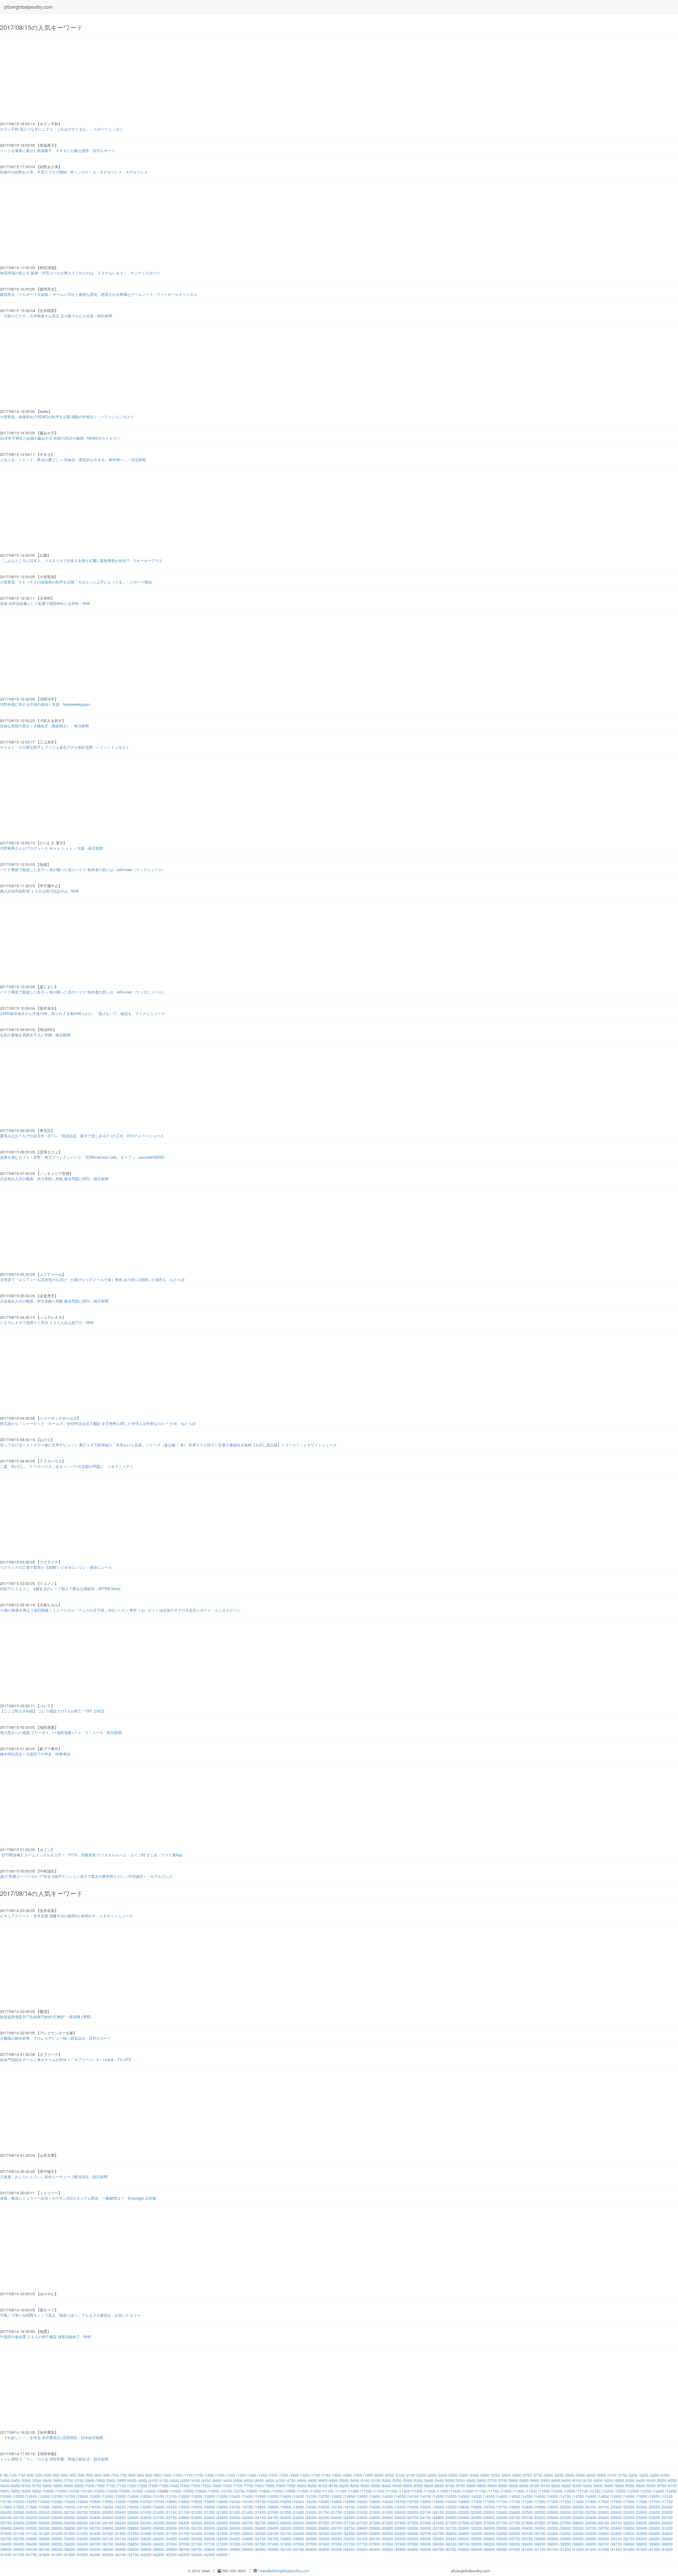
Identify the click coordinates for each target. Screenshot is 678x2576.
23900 (210, 2517)
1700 (316, 2475)
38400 (528, 2544)
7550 (207, 2486)
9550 (630, 2486)
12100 (583, 2491)
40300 (337, 2549)
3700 (69, 2480)
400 (65, 2475)
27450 (439, 2523)
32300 (324, 2533)
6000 (556, 2480)
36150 (629, 2539)
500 (82, 2475)
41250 (578, 2549)
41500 (642, 2549)
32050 (261, 2533)
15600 (121, 2502)
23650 (146, 2517)
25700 (667, 2517)
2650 (517, 2475)
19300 (388, 2507)
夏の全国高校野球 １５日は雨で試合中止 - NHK (39, 891)
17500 (604, 2502)
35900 (566, 2539)
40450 (375, 2549)
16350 (311, 2502)
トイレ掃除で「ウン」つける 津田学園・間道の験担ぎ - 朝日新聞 (54, 2459)
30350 (502, 2528)
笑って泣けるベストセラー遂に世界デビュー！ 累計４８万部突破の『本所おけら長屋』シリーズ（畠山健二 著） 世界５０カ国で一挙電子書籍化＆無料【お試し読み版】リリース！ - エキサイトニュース (168, 1445)
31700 (172, 2533)
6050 (567, 2480)
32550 (388, 2533)
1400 (252, 2475)
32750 (439, 2533)
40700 (439, 2549)
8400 (387, 2486)
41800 (44, 2555)
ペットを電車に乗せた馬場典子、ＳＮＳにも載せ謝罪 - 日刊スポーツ (57, 150)
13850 (350, 2496)
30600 (566, 2528)
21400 (248, 2512)
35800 (540, 2539)
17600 (629, 2502)
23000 (655, 2512)
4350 (207, 2480)
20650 (57, 2512)
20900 (121, 2512)
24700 (413, 2517)
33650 (667, 2533)
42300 (172, 2555)
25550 (629, 2517)
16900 (451, 2502)
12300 (634, 2491)
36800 (121, 2544)
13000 (133, 2496)
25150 (528, 2517)
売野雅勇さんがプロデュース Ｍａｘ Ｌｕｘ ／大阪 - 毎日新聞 (52, 848)
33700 (6, 2539)
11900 (532, 2491)
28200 (629, 2523)
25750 (6, 2523)
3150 (623, 2475)
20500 (19, 2512)
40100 (286, 2549)
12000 (557, 2491)
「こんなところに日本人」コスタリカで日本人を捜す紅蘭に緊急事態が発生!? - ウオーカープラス (81, 560)
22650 (566, 2512)
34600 (235, 2539)
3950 (122, 2480)
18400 (159, 2507)
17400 (578, 2502)
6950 (79, 2486)
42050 (108, 2555)
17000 (477, 2502)
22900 (629, 2512)
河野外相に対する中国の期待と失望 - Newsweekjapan (45, 704)
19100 (337, 2507)
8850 (482, 2486)
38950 (667, 2544)
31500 (121, 2533)
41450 (629, 2549)
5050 (355, 2480)
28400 (6, 2528)
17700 (655, 2502)
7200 (132, 2486)
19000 (311, 2507)
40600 (413, 2549)
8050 (313, 2486)
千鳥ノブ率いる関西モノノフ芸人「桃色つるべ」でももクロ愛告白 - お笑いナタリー (70, 2315)
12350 (646, 2491)
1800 (337, 2475)
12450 (672, 2491)
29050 (172, 2528)
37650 (337, 2544)
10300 (125, 2491)
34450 (197, 2539)
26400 (172, 2523)
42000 (95, 2555)
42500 (222, 2555)
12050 (570, 2491)
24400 (337, 2517)
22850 (617, 2512)
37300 (248, 2544)
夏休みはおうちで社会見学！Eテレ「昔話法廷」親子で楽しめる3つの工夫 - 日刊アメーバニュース (82, 1136)
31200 (44, 2533)
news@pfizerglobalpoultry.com (284, 2571)
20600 (44, 2512)
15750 (159, 2502)
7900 (281, 2486)
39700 (184, 2549)
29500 (286, 2528)
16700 (400, 2502)
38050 (439, 2544)
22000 (400, 2512)
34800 (286, 2539)
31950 (235, 2533)
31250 (57, 2533)
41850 (57, 2555)
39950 (248, 2549)
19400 (413, 2507)
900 (149, 2475)
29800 (362, 2528)
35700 (515, 2539)
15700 (146, 2502)
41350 (604, 2549)
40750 (451, 2549)
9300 (577, 2486)
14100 (413, 2496)
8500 (408, 2486)
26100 (95, 2523)
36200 (642, 2539)
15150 (6, 2502)
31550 (133, 2533)
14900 (617, 2496)
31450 (108, 2533)
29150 (197, 2528)
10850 (265, 2491)
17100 (502, 2502)
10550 (189, 2491)
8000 (302, 2486)
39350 (95, 2549)
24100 (261, 2517)
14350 (477, 2496)
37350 (261, 2544)
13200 (184, 2496)
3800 (90, 2480)
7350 (164, 2486)
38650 (591, 2544)
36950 (159, 2544)
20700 (70, 2512)
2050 (390, 2475)
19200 (362, 2507)
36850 (133, 2544)
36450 (32, 2544)
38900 (655, 2544)
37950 (413, 2544)
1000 (167, 2475)
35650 (502, 2539)
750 (124, 2475)
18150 (95, 2507)
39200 (57, 2549)
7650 (228, 2486)
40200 (311, 2549)
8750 (461, 2486)
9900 (26, 2491)
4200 (175, 2480)
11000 (303, 2491)
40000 (261, 2549)
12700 (57, 2496)
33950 (70, 2539)
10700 (227, 2491)
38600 (578, 2544)
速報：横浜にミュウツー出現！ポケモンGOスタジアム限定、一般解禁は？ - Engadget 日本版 (78, 2198)
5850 (524, 2480)
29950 (400, 2528)
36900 (146, 2544)
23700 (159, 2517)
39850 (222, 2549)
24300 (311, 2517)
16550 (362, 2502)
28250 (642, 2523)
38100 (451, 2544)
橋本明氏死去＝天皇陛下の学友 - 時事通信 (35, 1754)
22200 (451, 2512)
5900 (535, 2480)
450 (73, 2475)
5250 (397, 2480)
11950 (545, 2491)
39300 (83, 2549)
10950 (290, 2491)
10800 (252, 2491)
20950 (133, 2512)
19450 (426, 2507)
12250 (621, 2491)
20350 (655, 2507)
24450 (350, 2517)
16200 (273, 2502)
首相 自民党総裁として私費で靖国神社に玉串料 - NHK (45, 603)
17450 (591, 2502)
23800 (184, 2517)
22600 (553, 2512)
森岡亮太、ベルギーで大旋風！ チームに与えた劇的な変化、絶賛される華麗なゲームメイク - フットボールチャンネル (99, 294)
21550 (286, 2512)
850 (141, 2475)
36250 (655, 2539)
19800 (515, 2507)
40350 (350, 2549)
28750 (95, 2528)
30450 (528, 2528)
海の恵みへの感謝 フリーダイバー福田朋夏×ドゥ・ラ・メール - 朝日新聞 (61, 1732)
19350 (400, 2507)
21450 (261, 2512)
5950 (546, 2480)
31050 (6, 2533)
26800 (273, 2523)
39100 (32, 2549)
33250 (566, 2533)
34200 (133, 2539)
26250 (133, 2523)
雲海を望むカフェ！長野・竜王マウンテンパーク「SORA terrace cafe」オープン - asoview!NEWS (82, 1157)
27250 (388, 2523)
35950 (578, 2539)
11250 (367, 2491)
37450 (286, 2544)
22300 (477, 2512)
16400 (324, 2502)
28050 (591, 2523)
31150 (32, 2533)
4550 (249, 2480)
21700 (324, 2512)
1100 (189, 2475)
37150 (210, 2544)
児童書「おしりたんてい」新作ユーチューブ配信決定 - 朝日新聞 (54, 2177)
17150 (515, 2502)
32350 (337, 2533)
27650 (489, 2523)
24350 (324, 2517)
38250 (489, 2544)
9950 (37, 2491)
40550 (400, 2549)
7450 (185, 2486)
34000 (83, 2539)
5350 (418, 2480)
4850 (313, 2480)
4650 (270, 2480)
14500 (515, 2496)
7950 (291, 2486)
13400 (235, 2496)
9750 (673, 2486)
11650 (468, 2491)
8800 (471, 2486)
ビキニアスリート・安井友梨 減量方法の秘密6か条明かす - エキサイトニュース (66, 1916)
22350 (489, 2512)
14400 (489, 2496)
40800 (464, 2549)
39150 (44, 2549)
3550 (37, 2480)
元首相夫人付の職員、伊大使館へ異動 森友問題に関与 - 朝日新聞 (54, 1179)
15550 (108, 2502)
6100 (577, 2480)
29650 (324, 2528)
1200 (210, 2475)
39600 (159, 2549)
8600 (429, 2486)
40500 (388, 2549)
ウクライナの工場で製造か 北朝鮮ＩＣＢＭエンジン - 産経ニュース (56, 1567)
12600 (32, 2496)
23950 (222, 2517)
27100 (350, 2523)
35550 (477, 2539)
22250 (464, 2512)
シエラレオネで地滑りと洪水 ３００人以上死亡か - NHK (47, 1322)
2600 (506, 2475)
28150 (617, 2523)
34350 (172, 2539)
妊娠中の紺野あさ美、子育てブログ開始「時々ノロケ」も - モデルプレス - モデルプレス (74, 172)
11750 (494, 2491)
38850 (642, 2544)
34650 (248, 2539)
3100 (612, 2475)
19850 (528, 2507)
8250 (355, 2486)
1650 (305, 2475)
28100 (604, 2523)
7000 (90, 2486)
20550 (32, 2512)
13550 (273, 2496)
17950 (44, 2507)
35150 (375, 2539)
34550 (222, 2539)
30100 (439, 2528)
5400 (429, 2480)
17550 (617, 2502)
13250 (197, 2496)
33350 (591, 2533)
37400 (273, 2544)
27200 (375, 2523)
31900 (222, 2533)
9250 (567, 2486)
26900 (299, 2523)
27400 (426, 2523)
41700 (19, 2555)
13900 (362, 2496)
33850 (44, 2539)
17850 (19, 2507)
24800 (439, 2517)
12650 (44, 2496)
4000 (132, 2480)
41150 (553, 2549)
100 (14, 2475)
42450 (210, 2555)
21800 (350, 2512)
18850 (273, 2507)
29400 (261, 2528)
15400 (70, 2502)
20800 (95, 2512)
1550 (284, 2475)
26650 (235, 2523)
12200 (608, 2491)
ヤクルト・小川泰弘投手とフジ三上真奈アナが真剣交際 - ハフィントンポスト (65, 747)
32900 (477, 2533)
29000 (159, 2528)
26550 (210, 2523)
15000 (642, 2496)
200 (31, 2475)
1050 (178, 2475)
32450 (362, 2533)
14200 (439, 2496)
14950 (629, 2496)
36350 (6, 2544)
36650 (83, 2544)
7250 (143, 2486)
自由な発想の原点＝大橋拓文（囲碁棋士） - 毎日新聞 (44, 726)
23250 (44, 2517)
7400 (175, 2486)
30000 (413, 2528)
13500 (261, 2496)
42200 (146, 2555)
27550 (464, 2523)
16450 (337, 2502)
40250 (324, 2549)
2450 (475, 2475)
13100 (159, 2496)
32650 (413, 2533)
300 (48, 2475)
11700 (481, 2491)
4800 (302, 2480)
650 (107, 2475)
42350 (184, 2555)
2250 (432, 2475)
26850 (286, 2523)
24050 (248, 2517)
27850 (540, 2523)
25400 (591, 2517)
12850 (95, 2496)
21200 (197, 2512)
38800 (629, 2544)
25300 (566, 2517)
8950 (503, 2486)
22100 (426, 2512)
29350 (248, 2528)
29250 (222, 2528)
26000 (70, 2523)
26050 (83, 2523)
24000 (235, 2517)
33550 (642, 2533)
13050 (146, 2496)
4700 (281, 2480)
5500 (450, 2480)
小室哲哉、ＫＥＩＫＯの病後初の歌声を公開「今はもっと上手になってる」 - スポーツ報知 (76, 582)
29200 (210, 2528)
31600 (146, 2533)
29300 (235, 2528)
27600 (477, 2523)
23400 (83, 2517)
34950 (324, 2539)
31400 (95, 2533)
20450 (6, 2512)
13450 (248, 2496)
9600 (641, 2486)
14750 (578, 2496)
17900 (32, 2507)
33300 (578, 2533)
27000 (324, 2523)
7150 (122, 2486)
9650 (652, 2486)
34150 (121, 2539)
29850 (375, 2528)
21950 (388, 2512)
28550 (44, 2528)
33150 (540, 2533)
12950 (121, 2496)
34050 (95, 2539)
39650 (172, 2549)
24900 (464, 2517)
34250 (146, 2539)
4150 (164, 2480)
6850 (58, 2486)
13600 (286, 2496)
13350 (222, 2496)
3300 (655, 2475)
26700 (248, 2523)
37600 (324, 2544)
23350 (70, 2517)
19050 (324, 2507)
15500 (95, 2502)
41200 (566, 2549)
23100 (6, 2517)
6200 (599, 2480)
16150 (261, 2502)
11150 (341, 2491)
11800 (506, 2491)
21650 (311, 2512)
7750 (249, 2486)
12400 (659, 2491)
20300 (642, 2507)
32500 (375, 2533)
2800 (549, 2475)
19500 (439, 2507)
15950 (210, 2502)
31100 (19, 2533)
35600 (489, 2539)
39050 (19, 2549)
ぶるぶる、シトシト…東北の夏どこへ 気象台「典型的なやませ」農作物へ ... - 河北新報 (73, 460)
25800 (19, 2523)
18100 (83, 2507)
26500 (197, 2523)
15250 (32, 2502)
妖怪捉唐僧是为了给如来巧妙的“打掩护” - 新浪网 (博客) (46, 2017)
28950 (146, 2528)
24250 (299, 2517)
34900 (311, 2539)
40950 (502, 2549)
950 (158, 2475)
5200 (387, 2480)
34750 (273, 2539)
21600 (299, 2512)
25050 (502, 2517)
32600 (400, 2533)
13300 (210, 2496)
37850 (388, 2544)
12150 (595, 2491)
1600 (295, 2475)
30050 (426, 2528)
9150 (546, 2486)
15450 (83, 2502)
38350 (515, 2544)
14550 (528, 2496)
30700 (591, 2528)
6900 (69, 2486)
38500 (553, 2544)
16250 (286, 2502)
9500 (620, 2486)
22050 (413, 2512)
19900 (540, 2507)
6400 (641, 2480)
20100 (591, 2507)
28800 (108, 2528)
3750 (79, 2480)
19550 (451, 2507)
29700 (337, 2528)
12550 (19, 2496)
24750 (426, 2517)
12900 (108, 2496)
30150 (451, 2528)
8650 (440, 2486)
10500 (176, 2491)
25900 (44, 2523)
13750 (324, 2496)
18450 (172, 2507)
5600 (471, 2480)
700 (115, 2475)
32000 (248, 2533)
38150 (464, 2544)
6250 (609, 2480)
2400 (464, 2475)
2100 (400, 2475)
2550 (496, 2475)
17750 (667, 2502)
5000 (344, 2480)
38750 (617, 2544)
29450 (273, 2528)
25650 (655, 2517)
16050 (235, 2502)
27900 (553, 2523)
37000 (172, 2544)
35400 (439, 2539)
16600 (375, 2502)
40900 (489, 2549)
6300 (620, 2480)
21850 (362, 2512)
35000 (337, 2539)
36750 (108, 2544)
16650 (388, 2502)
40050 (273, 2549)
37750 (362, 2544)
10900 (278, 2491)
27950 (566, 2523)
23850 (197, 2517)
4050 (143, 2480)
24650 (400, 2517)
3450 (16, 2480)
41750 (32, 2555)
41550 (655, 2549)
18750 (248, 2507)
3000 (591, 2475)
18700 (235, 2507)
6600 (5, 2486)
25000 (489, 2517)
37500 (299, 2544)
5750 (503, 2480)
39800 (210, 2549)
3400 (5, 2480)
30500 (540, 2528)
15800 (172, 2502)
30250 (477, 2528)
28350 (667, 2523)
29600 (311, 2528)
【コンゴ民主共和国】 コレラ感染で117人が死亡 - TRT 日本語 (52, 1711)
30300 (489, 2528)
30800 (617, 2528)
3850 (101, 2480)
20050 (578, 2507)
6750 (37, 2486)
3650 (58, 2480)
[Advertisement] (159, 79)
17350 (566, 2502)
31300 (70, 2533)
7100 (111, 2486)
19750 (502, 2507)
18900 (286, 2507)
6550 (673, 2480)
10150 (87, 2491)
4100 (154, 2480)
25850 (32, 2523)
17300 (553, 2502)
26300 (146, 2523)
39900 (235, 2549)
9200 (556, 2486)
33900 (57, 2539)
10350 (138, 2491)
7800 (260, 2486)
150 (22, 2475)
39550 (146, 2549)
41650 (6, 2555)
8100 (323, 2486)
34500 (210, 2539)
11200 (354, 2491)
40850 (477, 2549)
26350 (159, 2523)
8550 (418, 2486)
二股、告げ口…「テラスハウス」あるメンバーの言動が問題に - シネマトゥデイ (67, 1466)
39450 (121, 2549)
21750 (337, 2512)
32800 (451, 2533)
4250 (185, 2480)
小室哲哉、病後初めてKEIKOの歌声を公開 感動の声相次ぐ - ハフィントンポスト (67, 417)
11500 (430, 2491)
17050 (489, 2502)
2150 (411, 2475)
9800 (5, 2491)
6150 (588, 2480)
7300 (154, 2486)
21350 (235, 2512)
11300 (379, 2491)
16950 (464, 2502)
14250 (451, 2496)
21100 (172, 2512)
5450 (440, 2480)
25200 (540, 2517)
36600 (70, 2544)
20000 (566, 2507)
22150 (439, 2512)
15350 (57, 2502)
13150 (172, 2496)
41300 (591, 2549)
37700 (350, 2544)
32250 (311, 2533)
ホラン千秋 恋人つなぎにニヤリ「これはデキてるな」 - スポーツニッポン (62, 129)
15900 (197, 2502)
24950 (477, 2517)
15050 (655, 2496)
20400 (667, 2507)
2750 (538, 2475)
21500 (273, 2512)
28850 (121, 2528)
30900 (642, 2528)
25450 (604, 2517)
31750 (184, 2533)
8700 (450, 2486)
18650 (222, 2507)
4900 (323, 2480)
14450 (502, 2496)
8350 (376, 2486)
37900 (400, 2544)
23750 (172, 2517)
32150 (286, 2533)
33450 (617, 2533)
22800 (604, 2512)
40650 (426, 2549)
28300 (655, 2523)
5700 (493, 2480)
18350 (146, 2507)
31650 (159, 2533)
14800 (591, 2496)
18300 (133, 2507)
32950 (489, 2533)
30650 (578, 2528)
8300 (365, 2486)
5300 (408, 2480)
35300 (413, 2539)
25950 (57, 2523)
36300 (667, 2539)
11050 (316, 2491)
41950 (83, 2555)
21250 (210, 2512)
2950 (581, 2475)
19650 (477, 2507)
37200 (222, 2544)
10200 (100, 2491)
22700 (578, 2512)
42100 (121, 2555)
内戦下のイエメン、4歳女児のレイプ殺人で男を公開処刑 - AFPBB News (60, 1589)
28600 (57, 2528)
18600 (210, 2507)
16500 (350, 2502)
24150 (273, 2517)
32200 (299, 2533)
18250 (121, 2507)
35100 (362, 2539)
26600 (222, 2523)
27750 (515, 2523)
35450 (451, 2539)
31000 (667, 2528)
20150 (604, 2507)
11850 (519, 2491)
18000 (57, 2507)
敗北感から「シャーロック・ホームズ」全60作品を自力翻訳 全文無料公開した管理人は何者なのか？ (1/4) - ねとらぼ (98, 1423)
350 (56, 2475)
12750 (70, 2496)
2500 (485, 2475)
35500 (464, 2539)
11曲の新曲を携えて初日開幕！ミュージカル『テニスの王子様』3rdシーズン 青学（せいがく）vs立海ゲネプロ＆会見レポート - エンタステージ (120, 1610)
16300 (299, 2502)
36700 (95, 2544)
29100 (184, 2528)
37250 (235, 2544)
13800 (337, 2496)
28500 (32, 2528)
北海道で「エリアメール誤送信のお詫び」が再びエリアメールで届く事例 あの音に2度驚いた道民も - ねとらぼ (92, 1280)
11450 (417, 2491)
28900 (133, 2528)
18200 (108, 2507)
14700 (566, 2496)
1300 (231, 2475)
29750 (350, 2528)
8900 (493, 2486)
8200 (344, 2486)
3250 (644, 2475)
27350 (413, 2523)
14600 (540, 2496)
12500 (6, 2496)
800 (132, 2475)
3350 (665, 2475)
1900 (358, 2475)
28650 (70, 2528)
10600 (201, 2491)
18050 (70, 2507)
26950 (311, 2523)
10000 (49, 2491)
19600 (464, 2507)
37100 (197, 2544)
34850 (299, 2539)
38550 (566, 2544)
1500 (273, 2475)
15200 (19, 2502)
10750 (239, 2491)
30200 (464, 2528)
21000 (146, 2512)
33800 (32, 2539)
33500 (629, 2533)
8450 (397, 2486)
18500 (184, 2507)
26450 (184, 2523)
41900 (70, 2555)
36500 (44, 2544)
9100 (535, 2486)
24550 (375, 2517)
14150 (426, 2496)
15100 (667, 2496)
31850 (210, 2533)
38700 (604, 2544)
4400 (217, 2480)
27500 (451, 2523)
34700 (261, 2539)
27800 (528, 2523)
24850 (451, 2517)
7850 (270, 2486)
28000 (578, 2523)
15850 (184, 2502)
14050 (400, 2496)
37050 (184, 2544)
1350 (242, 2475)
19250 (375, 2507)
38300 (502, 2544)
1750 (326, 2475)
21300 (222, 2512)
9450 (609, 2486)
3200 (634, 2475)
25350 (578, 2517)
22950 (642, 2512)
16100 (248, 2502)
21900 (375, 2512)
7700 (238, 2486)
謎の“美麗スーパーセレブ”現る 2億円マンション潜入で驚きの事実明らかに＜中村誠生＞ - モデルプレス (86, 1876)
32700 (426, 2533)
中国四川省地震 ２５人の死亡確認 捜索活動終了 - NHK (46, 2337)
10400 (150, 2491)
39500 (133, 2549)
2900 (570, 2475)
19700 (489, 2507)
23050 (667, 2512)
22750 (591, 2512)
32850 (464, 2533)
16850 (439, 2502)
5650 (482, 2480)
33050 (515, 2533)
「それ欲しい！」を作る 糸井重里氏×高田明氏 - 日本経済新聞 (52, 2437)
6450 (652, 2480)
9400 (599, 2486)
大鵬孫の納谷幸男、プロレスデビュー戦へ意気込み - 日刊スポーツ (55, 2038)
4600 (260, 2480)
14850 (604, 2496)
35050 (350, 2539)
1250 (220, 2475)
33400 (604, 2533)
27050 (337, 2523)
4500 (238, 2480)
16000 (222, 2502)
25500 (617, 2517)
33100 (528, 2533)
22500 (528, 2512)
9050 (524, 2486)
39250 (70, 2549)
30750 (604, 2528)
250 (39, 2475)
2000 (379, 2475)
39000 (6, 2549)
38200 (477, 2544)
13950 (375, 2496)
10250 (112, 2491)
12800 (83, 2496)
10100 (74, 2491)
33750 (19, 2539)
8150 (334, 2486)
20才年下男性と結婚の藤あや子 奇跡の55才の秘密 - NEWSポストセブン (60, 438)
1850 (347, 2475)
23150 (19, 2517)
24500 (362, 2517)
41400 (617, 2549)
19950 (553, 2507)
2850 (559, 2475)
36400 (19, 2544)
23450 (95, 2517)
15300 (44, 2502)
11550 (443, 2491)
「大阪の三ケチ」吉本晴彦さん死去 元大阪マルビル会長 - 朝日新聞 (56, 316)
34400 (184, 2539)
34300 (159, 2539)
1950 (369, 2475)
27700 (502, 2523)
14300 (464, 2496)
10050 (61, 2491)
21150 (184, 2512)
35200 (388, 2539)
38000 (426, 2544)
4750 (291, 2480)
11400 (405, 2491)
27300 (400, 2523)
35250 (400, 2539)
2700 (528, 2475)
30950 (655, 2528)
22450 (515, 2512)
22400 (502, 2512)
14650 (553, 2496)
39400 (108, 2549)
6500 (662, 2480)
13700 (311, 2496)
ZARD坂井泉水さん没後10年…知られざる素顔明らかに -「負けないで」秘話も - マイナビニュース (82, 1013)
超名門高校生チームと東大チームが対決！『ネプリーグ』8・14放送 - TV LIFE (66, 2060)
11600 (456, 2491)
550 (90, 2475)
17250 (540, 2502)
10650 (214, 2491)
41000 (515, 2549)
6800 (48, 2486)
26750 (261, 2523)
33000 (502, 2533)
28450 (19, 2528)
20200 (617, 2507)
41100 (540, 2549)
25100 (515, 2517)
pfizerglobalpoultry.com (28, 7)
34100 (108, 2539)
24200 (286, 2517)
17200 (528, 2502)
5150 (376, 2480)
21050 (159, 2512)
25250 (553, 2517)
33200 (553, 2533)
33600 (655, 2533)
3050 (602, 2475)
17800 (6, 2507)
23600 (133, 2517)
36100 (617, 2539)
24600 (388, 2517)
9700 (662, 2486)
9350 (588, 2486)
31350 (83, 2533)
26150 (108, 2523)
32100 (273, 2533)
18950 (299, 2507)
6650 (16, 2486)
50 (6, 2475)
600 (99, 2475)
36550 (57, 2544)
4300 (196, 2480)
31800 (197, 2533)
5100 (365, 2480)
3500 (26, 2480)
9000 (514, 2486)
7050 (101, 2486)
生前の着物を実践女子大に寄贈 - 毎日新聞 (35, 1035)
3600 (48, 2480)
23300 (57, 2517)
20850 (108, 2512)
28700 (83, 2528)
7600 (217, 2486)
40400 (362, 2549)
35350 (426, 2539)
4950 (334, 2480)
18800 (261, 2507)
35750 (528, 2539)
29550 (299, 2528)
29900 (388, 2528)
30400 (515, 2528)
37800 (375, 2544)
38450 (540, 2544)
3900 (111, 2480)
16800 (426, 2502)
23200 (32, 2517)
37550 (311, 2544)
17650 (642, 2502)
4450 (228, 2480)
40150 (299, 2549)
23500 (108, 2517)
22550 (540, 2512)
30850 (629, 2528)
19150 (350, 2507)
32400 (350, 2533)
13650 (299, 2496)
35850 (553, 2539)
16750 (413, 2502)
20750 (83, 2512)
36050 (604, 2539)
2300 (443, 2475)
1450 (263, 2475)
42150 (133, 2555)
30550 (553, 2528)
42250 (159, 2555)
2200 (422, 2475)
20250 (629, 2507)
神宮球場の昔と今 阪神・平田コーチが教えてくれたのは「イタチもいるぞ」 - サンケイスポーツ (80, 273)
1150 (199, 2475)
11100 (328, 2491)
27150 (362, 2523)
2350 (453, 2475)
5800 (514, 2480)
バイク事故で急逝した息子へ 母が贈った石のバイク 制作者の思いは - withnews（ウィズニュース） (83, 870)
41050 (528, 2549)
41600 (667, 2549)
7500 (196, 2486)
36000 (591, 2539)
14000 (388, 2496)
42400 (197, 2555)
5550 (461, 2480)
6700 (26, 2486)
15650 (133, 2502)
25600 (642, 2517)
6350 (630, 2480)
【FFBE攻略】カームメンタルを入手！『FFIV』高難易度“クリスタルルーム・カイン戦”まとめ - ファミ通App (91, 1855)
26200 (121, 2523)
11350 (392, 2491)
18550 (197, 2507)
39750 (197, 2549)
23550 (121, 2517)
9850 (16, 2491)
